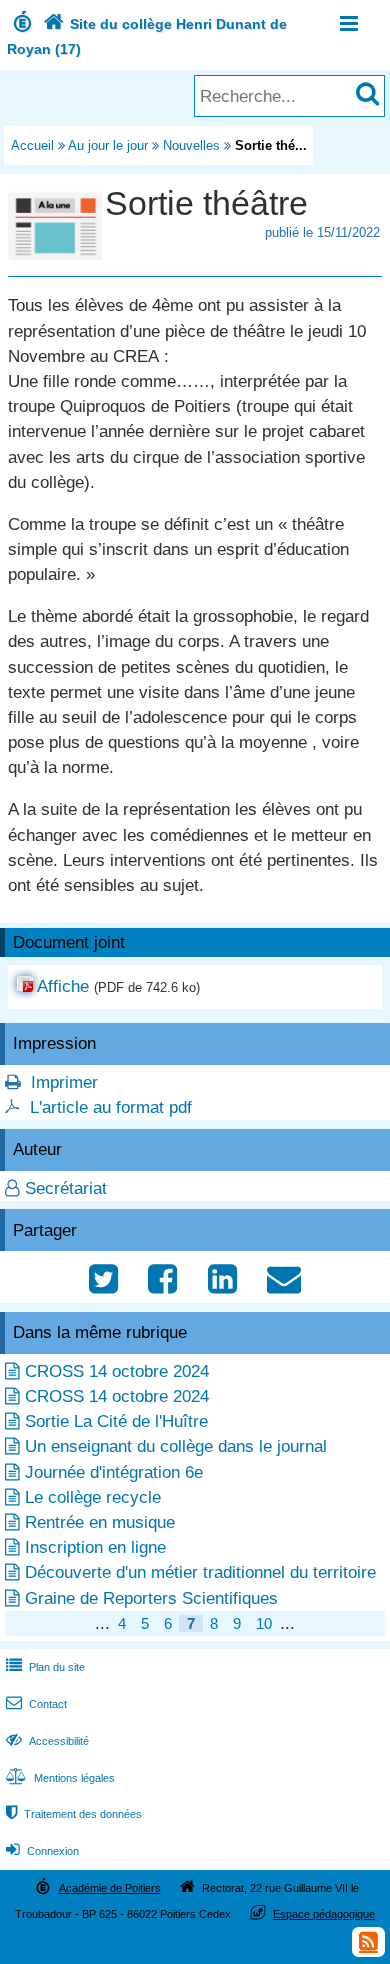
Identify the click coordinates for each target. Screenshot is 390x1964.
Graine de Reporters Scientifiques (151, 1598)
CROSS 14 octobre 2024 (117, 1371)
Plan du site (45, 1667)
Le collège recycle (93, 1497)
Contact (36, 1704)
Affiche (63, 986)
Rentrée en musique (100, 1522)
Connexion (42, 1851)
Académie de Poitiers (110, 1888)
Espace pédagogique (324, 1914)
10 (264, 1623)
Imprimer (64, 1082)
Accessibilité (47, 1741)
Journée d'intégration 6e (114, 1472)
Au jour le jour (108, 145)
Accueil (32, 145)
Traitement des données (74, 1814)
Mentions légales (60, 1778)
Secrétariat (66, 1188)
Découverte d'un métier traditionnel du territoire (200, 1572)
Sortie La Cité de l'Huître (116, 1421)
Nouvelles (191, 145)
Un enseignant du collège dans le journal (176, 1446)
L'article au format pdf (111, 1107)
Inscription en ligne (95, 1547)
